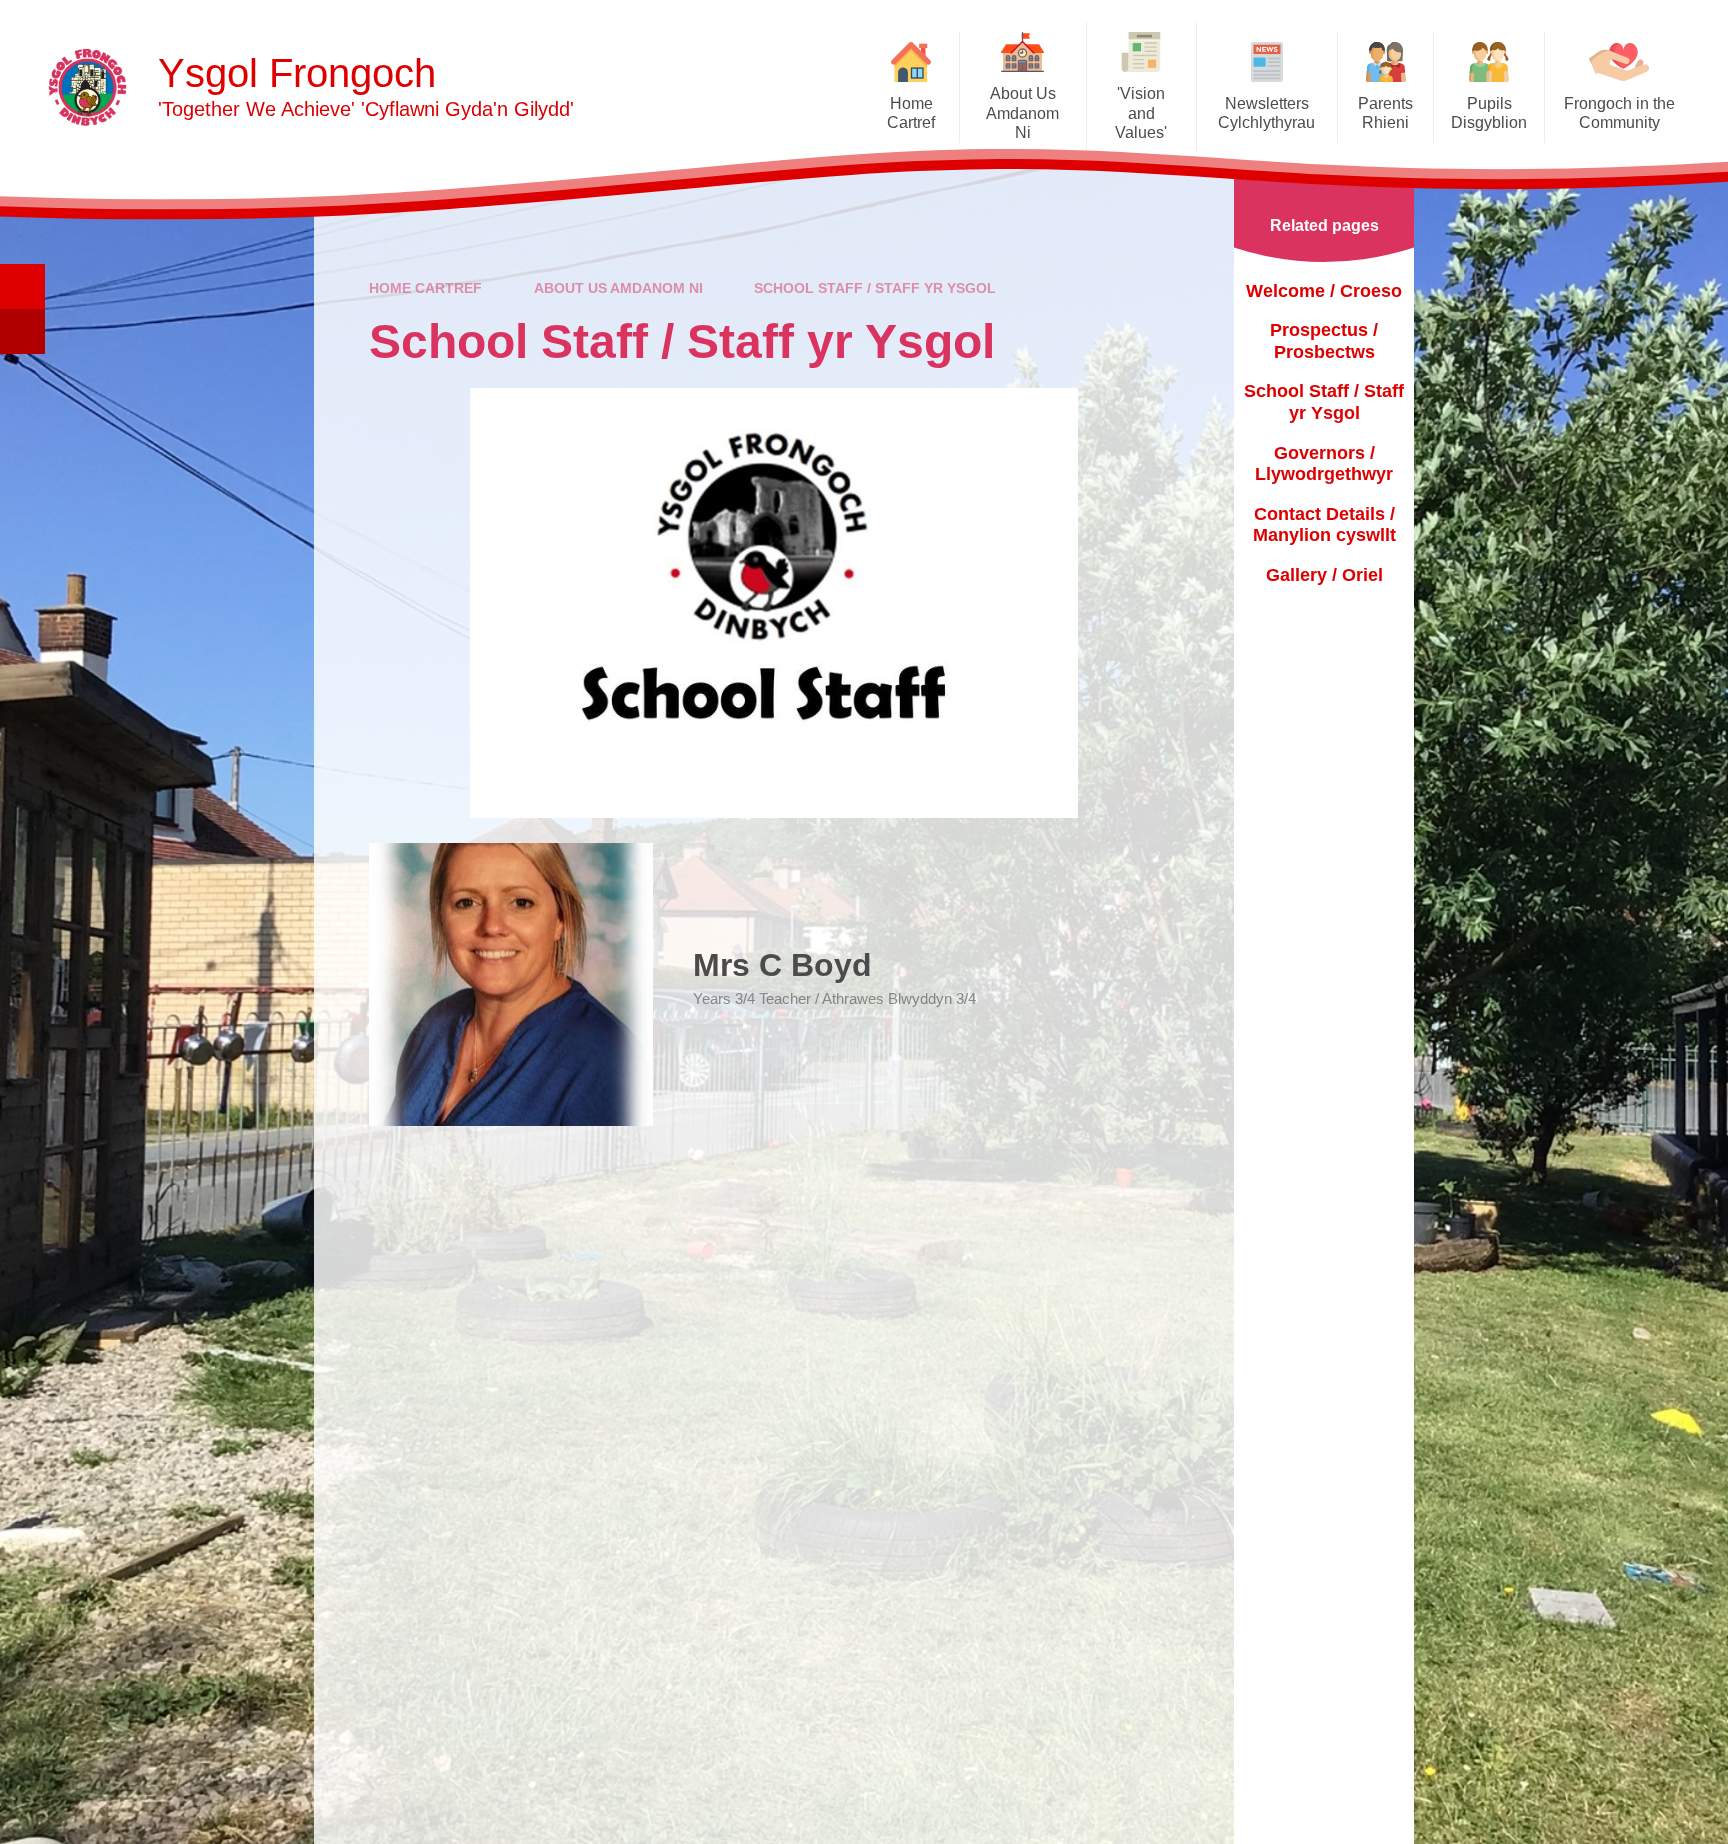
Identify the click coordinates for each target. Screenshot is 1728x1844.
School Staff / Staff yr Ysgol (875, 288)
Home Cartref (425, 288)
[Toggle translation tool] (22, 331)
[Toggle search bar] (22, 286)
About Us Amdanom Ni (618, 288)
